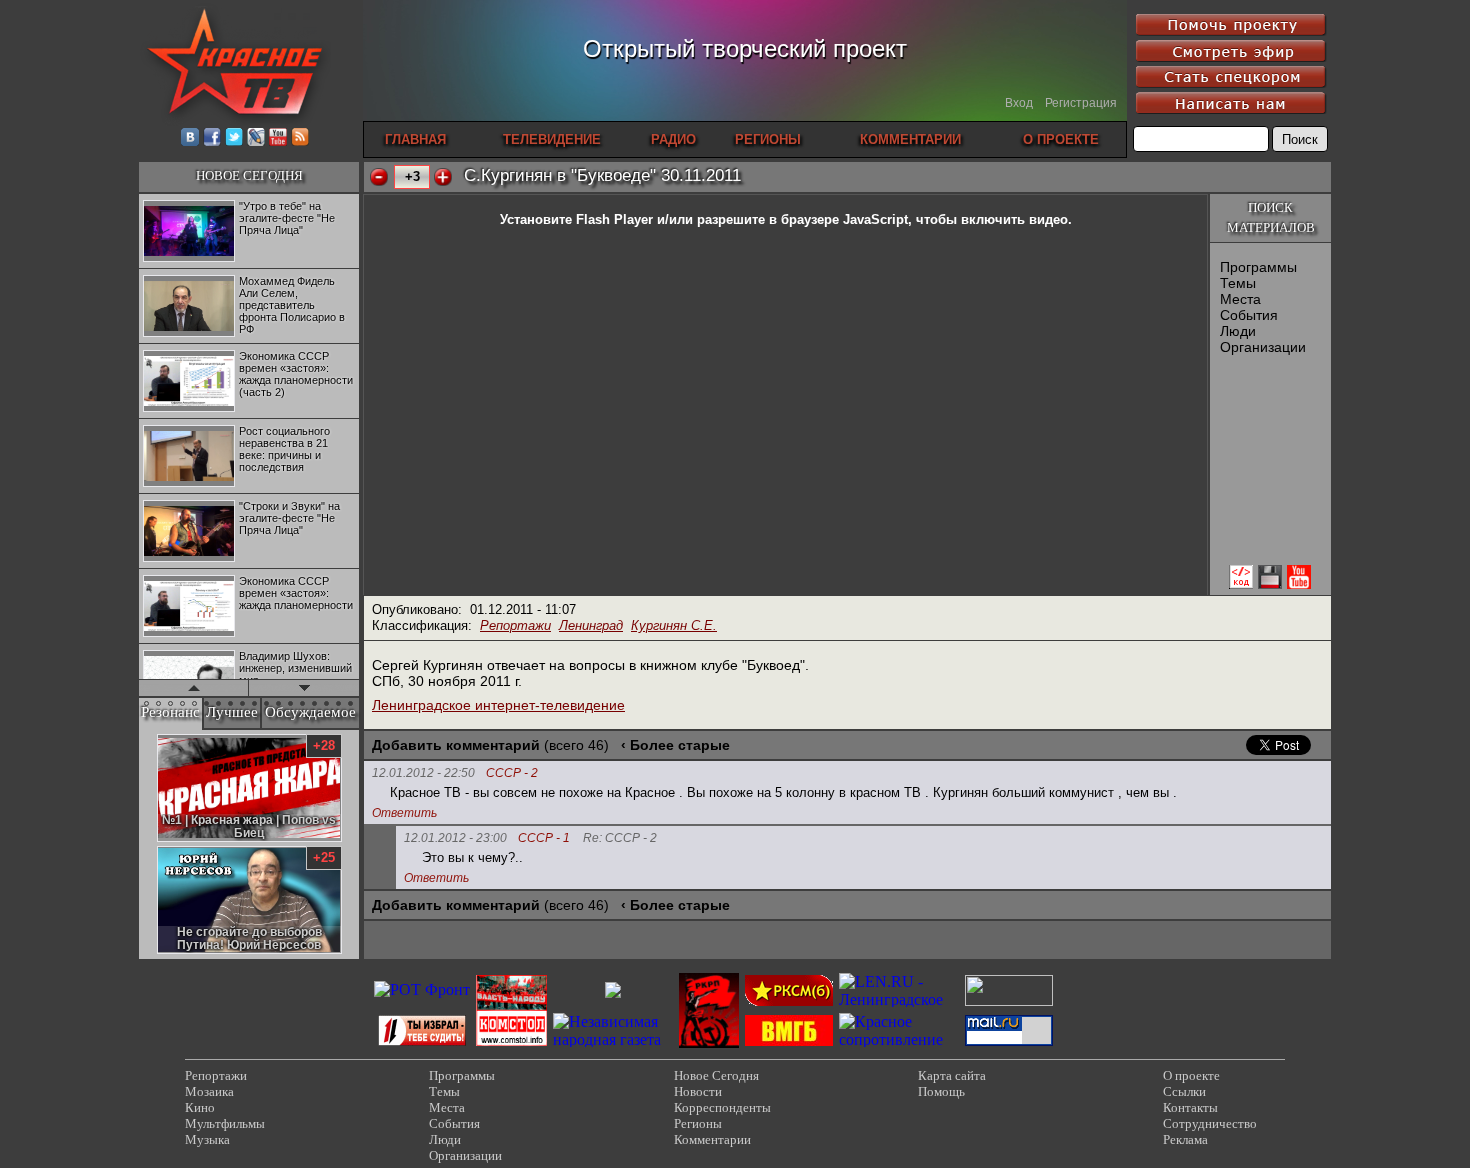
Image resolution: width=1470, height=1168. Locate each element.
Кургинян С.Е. (674, 625)
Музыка (207, 1139)
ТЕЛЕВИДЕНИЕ (552, 139)
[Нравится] (443, 177)
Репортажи (515, 625)
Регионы (698, 1123)
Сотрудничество (1210, 1123)
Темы (1238, 283)
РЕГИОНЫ (768, 139)
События (1249, 315)
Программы (1258, 267)
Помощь (941, 1091)
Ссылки (1184, 1091)
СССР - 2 (512, 773)
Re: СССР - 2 (620, 838)
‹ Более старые (675, 745)
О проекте (1191, 1075)
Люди (1238, 331)
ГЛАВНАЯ (415, 139)
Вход (1019, 103)
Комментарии (712, 1139)
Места (1240, 299)
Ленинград (591, 625)
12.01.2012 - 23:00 (455, 838)
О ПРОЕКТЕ (1061, 139)
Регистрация (1081, 103)
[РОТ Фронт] (422, 989)
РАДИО (673, 139)
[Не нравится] (379, 177)
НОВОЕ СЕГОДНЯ (249, 175)
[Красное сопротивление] (899, 1039)
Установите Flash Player (576, 219)
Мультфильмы (225, 1123)
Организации (1263, 347)
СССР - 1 (544, 838)
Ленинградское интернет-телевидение (498, 705)
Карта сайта (952, 1075)
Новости (698, 1091)
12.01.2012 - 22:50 (423, 773)
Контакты (1190, 1107)
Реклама (1185, 1139)
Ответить (404, 813)
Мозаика (209, 1091)
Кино (200, 1107)
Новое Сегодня (716, 1075)
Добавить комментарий (456, 745)
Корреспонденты (722, 1107)
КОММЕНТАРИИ (910, 139)
